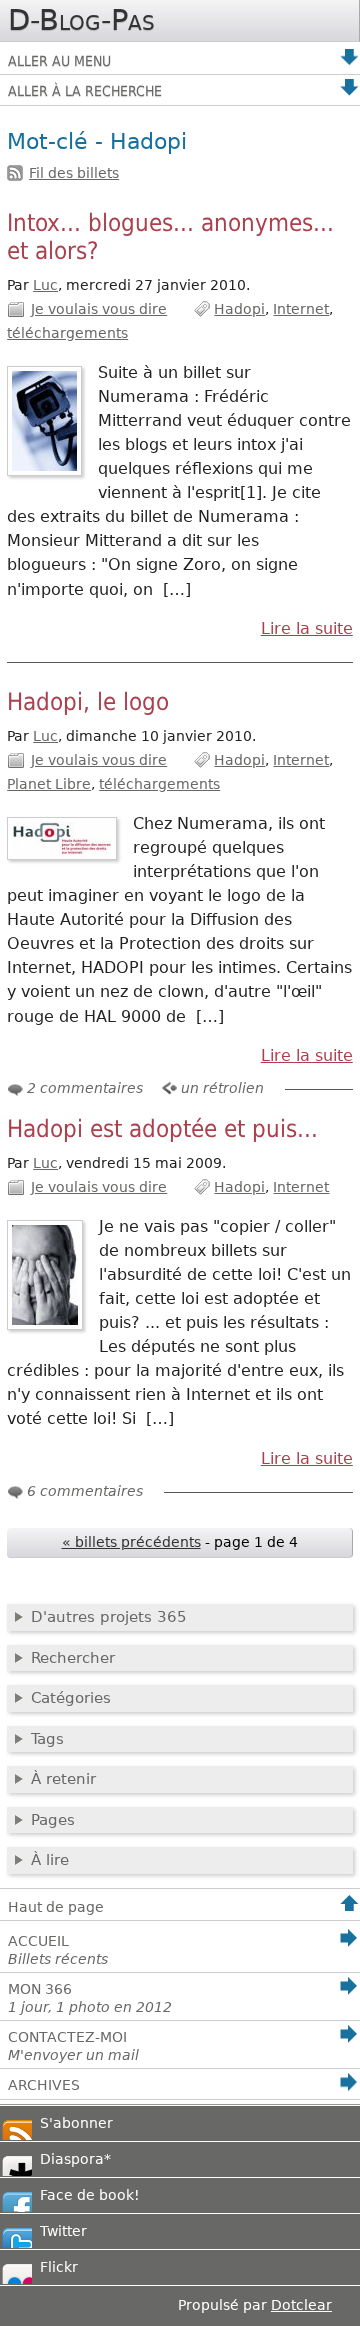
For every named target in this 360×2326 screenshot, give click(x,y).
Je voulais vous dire (99, 309)
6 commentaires (85, 1491)
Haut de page (56, 1907)
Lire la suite (307, 628)
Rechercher (73, 1658)
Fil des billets (74, 173)
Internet (301, 309)
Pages (53, 1820)
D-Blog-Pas (81, 20)
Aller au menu (59, 61)
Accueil (58, 1950)
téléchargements (67, 333)
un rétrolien (222, 1088)
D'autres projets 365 (109, 1617)
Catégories (71, 1698)
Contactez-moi (73, 2046)
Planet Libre (49, 784)
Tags (47, 1739)
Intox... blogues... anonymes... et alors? (170, 237)
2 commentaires (85, 1088)
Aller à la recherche (85, 91)
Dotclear (301, 2305)
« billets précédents (131, 1542)
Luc (45, 285)
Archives (44, 2085)
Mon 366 (90, 1998)
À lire (50, 1860)
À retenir (63, 1779)
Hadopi (239, 309)
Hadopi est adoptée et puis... (162, 1129)
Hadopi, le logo (88, 702)
